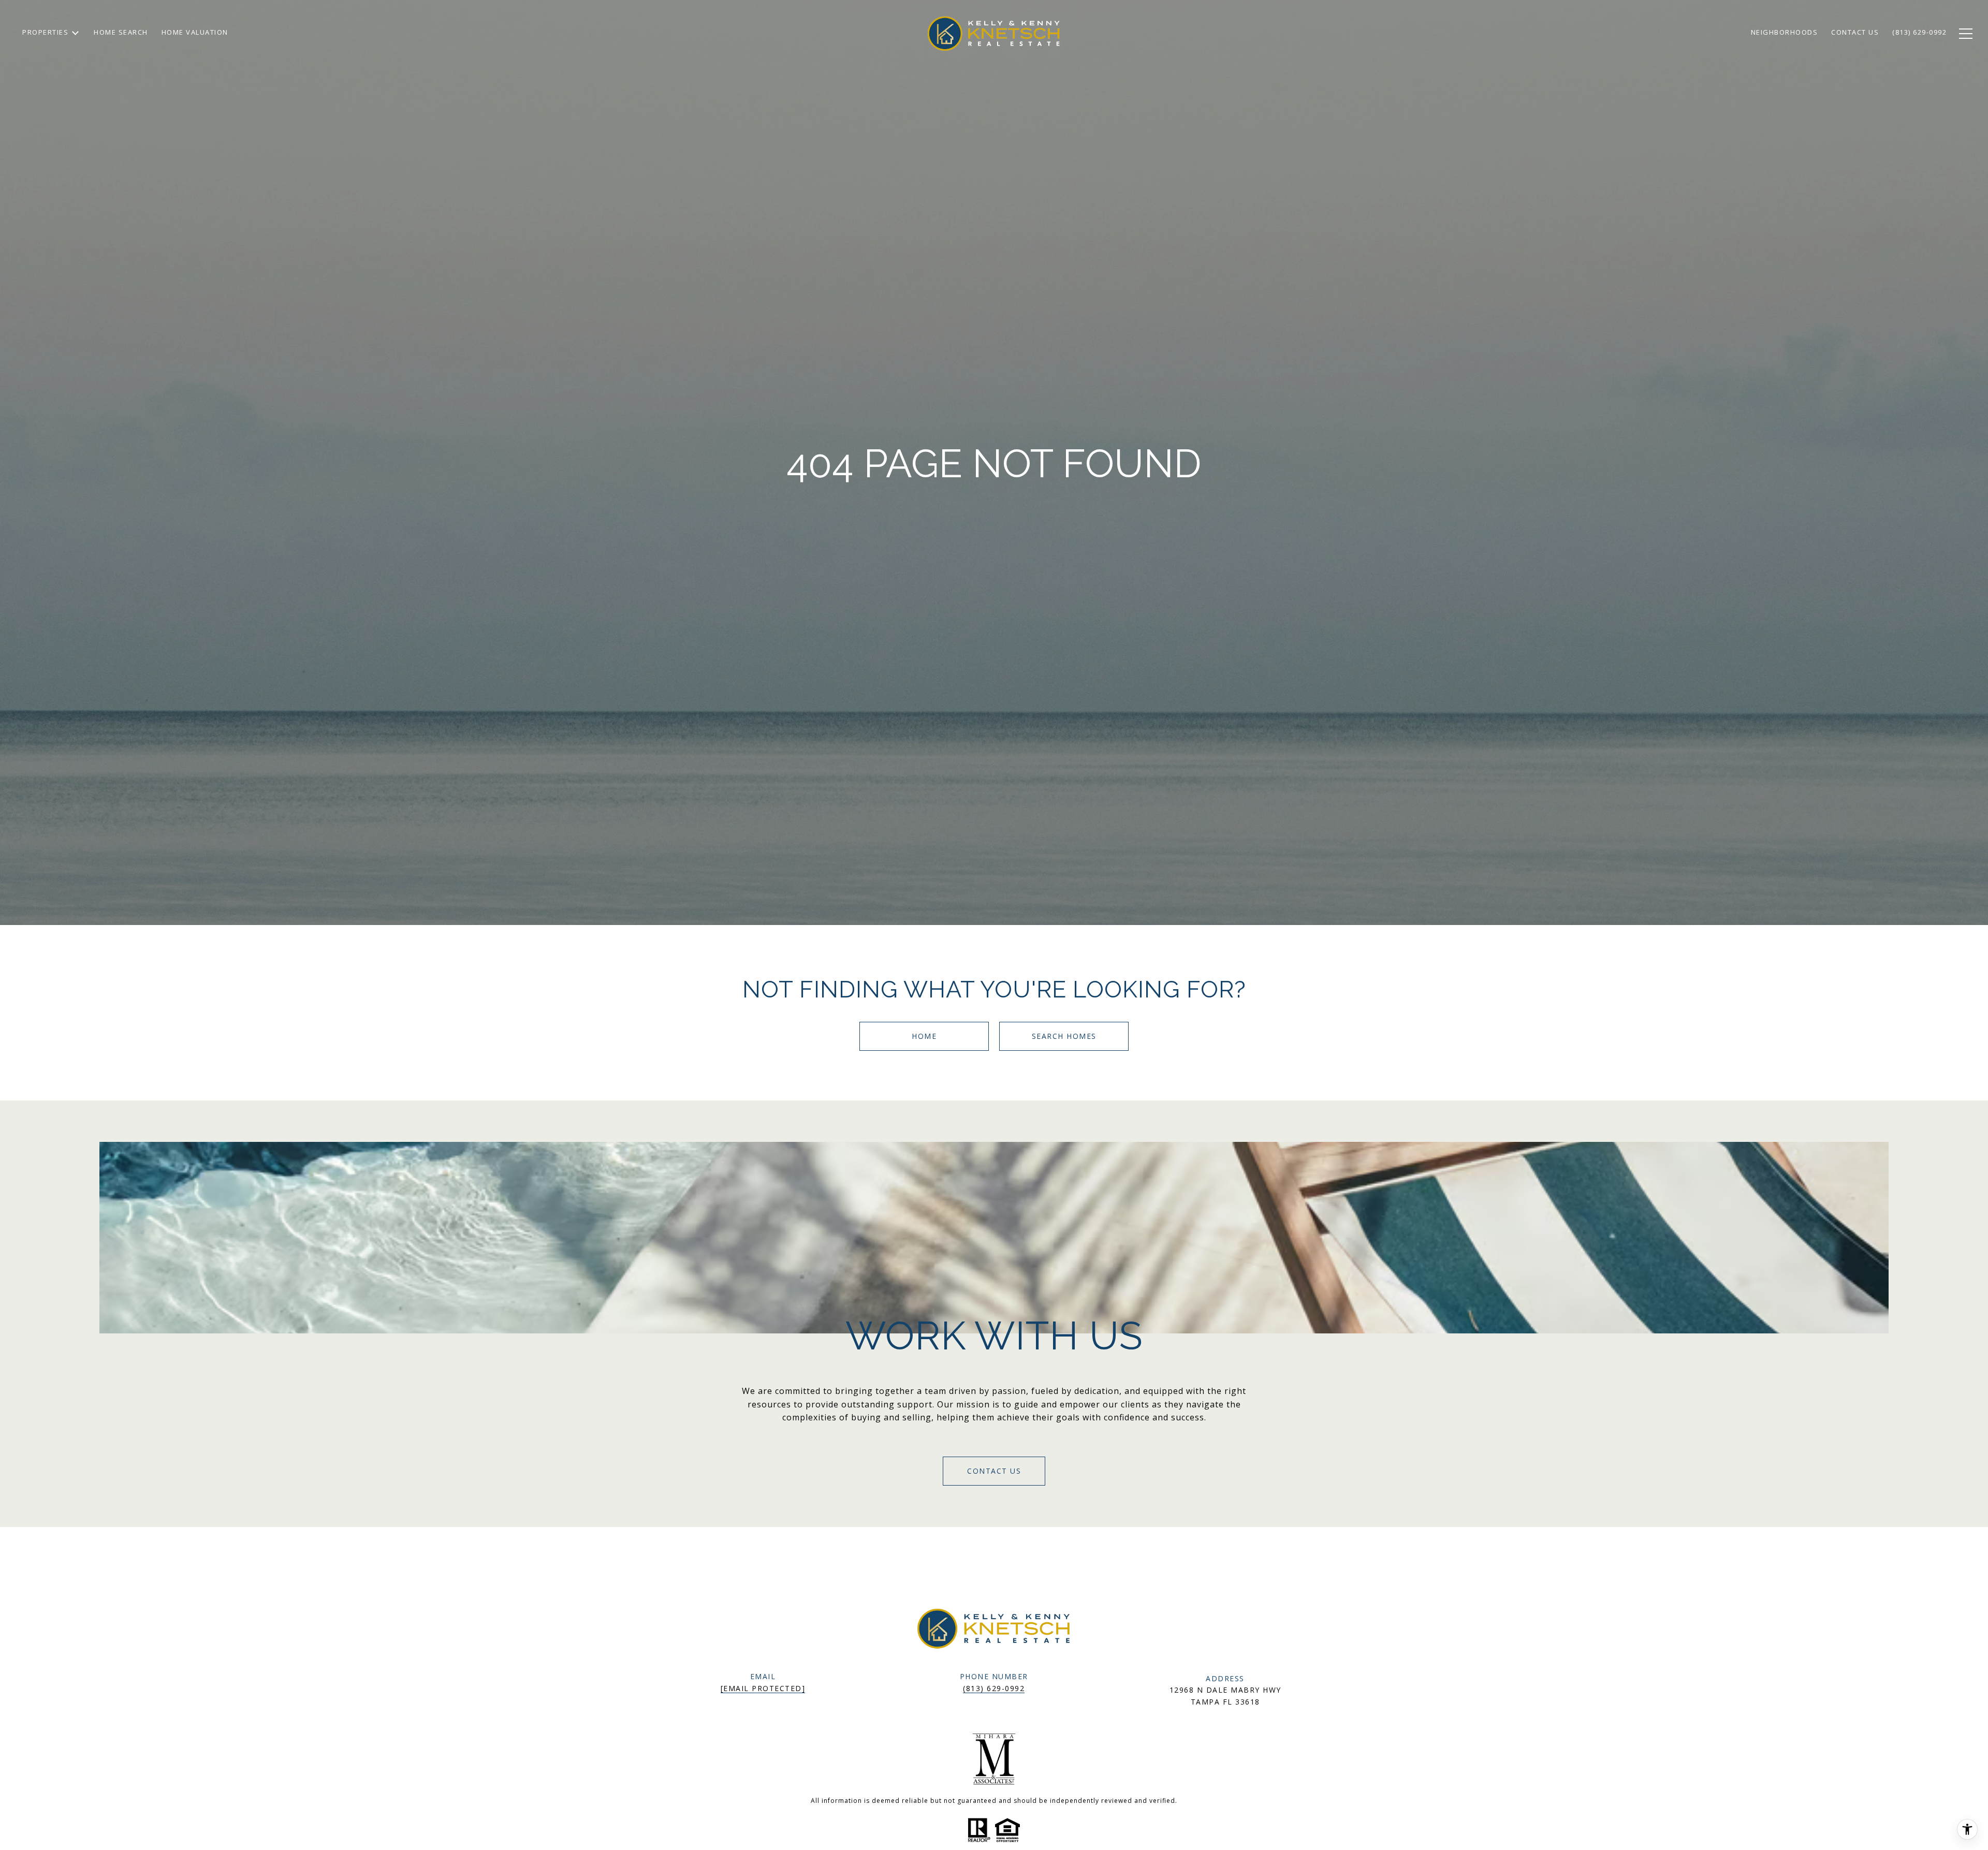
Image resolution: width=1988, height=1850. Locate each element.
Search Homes (1064, 1036)
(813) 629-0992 (994, 1688)
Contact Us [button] (994, 1471)
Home (924, 1036)
